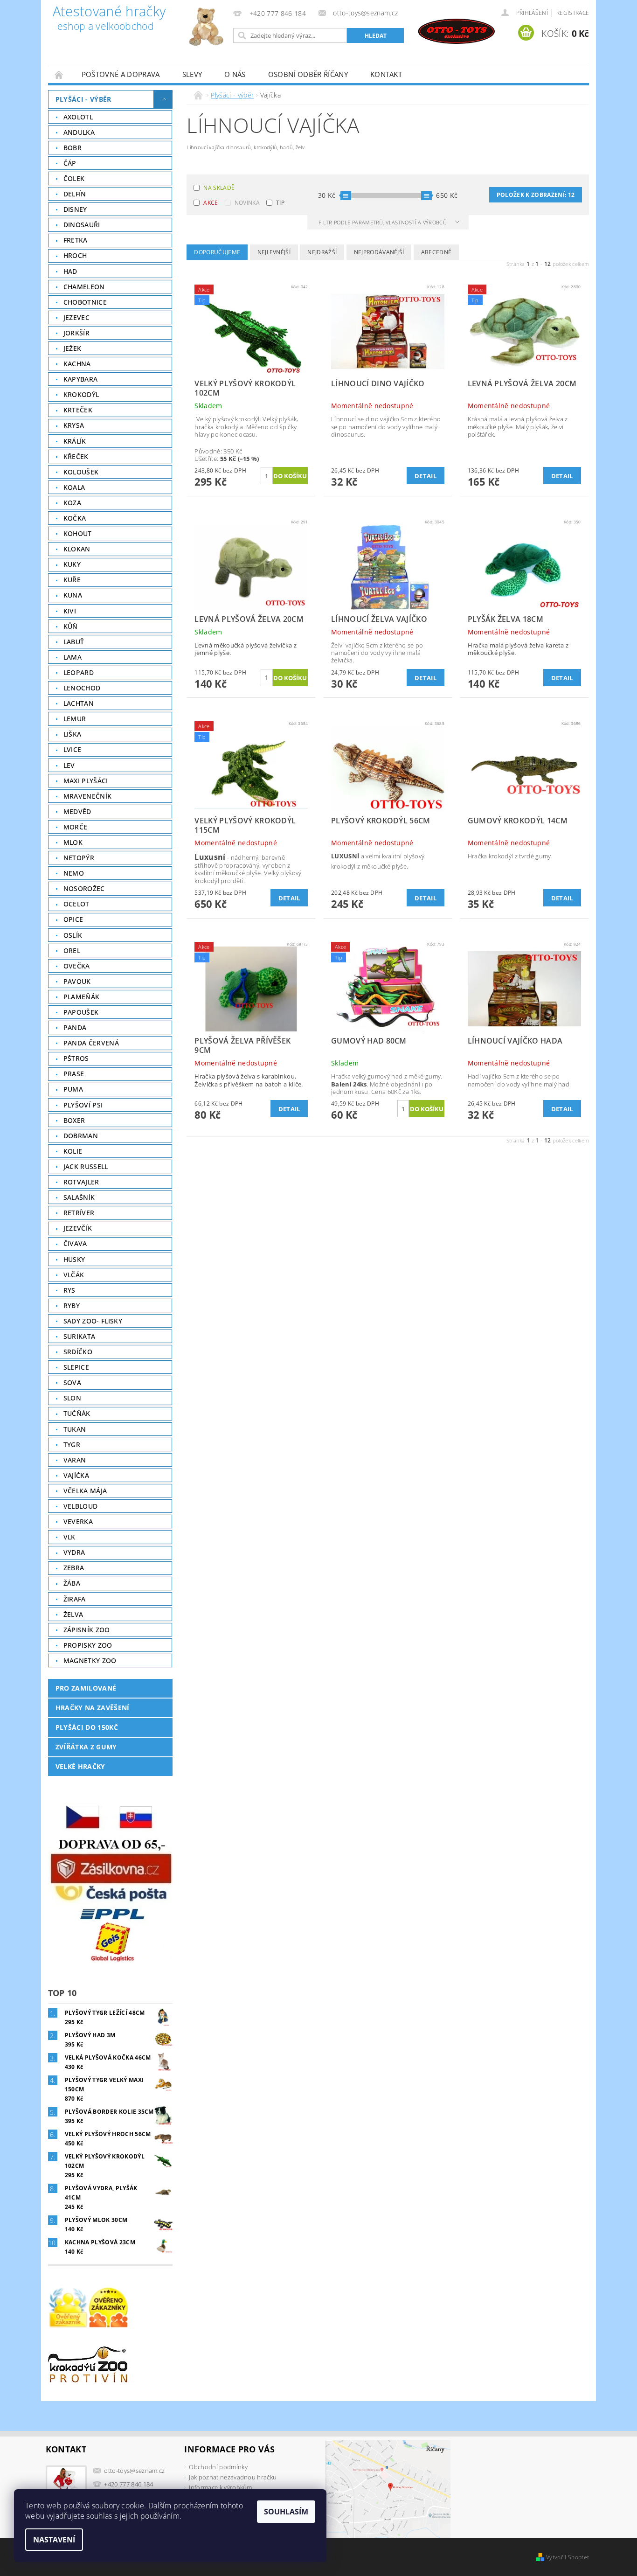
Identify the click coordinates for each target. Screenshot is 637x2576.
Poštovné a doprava (121, 74)
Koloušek (81, 472)
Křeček (76, 456)
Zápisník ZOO (87, 1630)
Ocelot (76, 904)
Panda (75, 1027)
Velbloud (81, 1506)
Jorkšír (76, 333)
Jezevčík (78, 1228)
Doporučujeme (217, 252)
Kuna (73, 595)
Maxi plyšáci (86, 781)
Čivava (75, 1243)
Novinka (247, 203)
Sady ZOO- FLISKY (93, 1321)
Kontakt (386, 74)
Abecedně (436, 252)
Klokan (77, 549)
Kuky (72, 564)
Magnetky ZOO (90, 1660)
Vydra (74, 1552)
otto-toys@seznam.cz (134, 2471)
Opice (73, 919)
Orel (72, 950)
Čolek (74, 178)
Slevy (192, 74)
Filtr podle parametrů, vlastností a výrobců (383, 222)
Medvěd (77, 811)
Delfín (75, 194)
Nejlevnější (274, 252)
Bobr (73, 148)
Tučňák (77, 1413)
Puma (73, 1089)
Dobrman (81, 1136)
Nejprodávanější (379, 252)
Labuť (74, 642)
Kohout (78, 533)
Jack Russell (86, 1166)
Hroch (75, 255)
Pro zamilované (86, 1688)
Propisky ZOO (88, 1645)
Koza (72, 503)
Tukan (75, 1429)
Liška (73, 734)
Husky (74, 1259)
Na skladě (219, 188)
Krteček (78, 410)
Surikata (80, 1336)
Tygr (72, 1445)
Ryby (72, 1305)
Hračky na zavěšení (93, 1708)
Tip (280, 203)
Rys (69, 1290)
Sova (72, 1382)
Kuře (72, 580)
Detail (426, 476)
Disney (75, 209)
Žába (72, 1583)
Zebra (74, 1568)
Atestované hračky (109, 19)
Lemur (75, 719)
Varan (75, 1460)
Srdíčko (78, 1352)
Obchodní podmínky (218, 2467)
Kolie (73, 1151)
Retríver (79, 1213)
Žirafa (75, 1599)
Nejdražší (322, 252)
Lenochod (82, 688)
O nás (235, 74)
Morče (76, 827)
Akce (211, 203)
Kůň (71, 626)
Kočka (75, 518)
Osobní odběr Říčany (308, 74)
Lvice (73, 749)
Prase (74, 1074)
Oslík (73, 935)
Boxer (74, 1120)
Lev (69, 765)
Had (70, 271)
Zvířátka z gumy (86, 1747)
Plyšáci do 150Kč (87, 1727)
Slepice (76, 1367)
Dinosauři (82, 225)
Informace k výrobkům (220, 2487)
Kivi (70, 611)
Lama (73, 657)
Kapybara (81, 379)
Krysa (74, 425)
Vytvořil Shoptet (568, 2557)
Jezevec (76, 317)
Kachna (77, 364)
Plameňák (82, 997)
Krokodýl (81, 394)
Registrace (573, 13)
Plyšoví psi (83, 1105)
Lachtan (79, 703)
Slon (72, 1398)
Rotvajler (81, 1182)
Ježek (73, 348)
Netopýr (79, 858)
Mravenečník (88, 796)
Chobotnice (85, 302)
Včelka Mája (85, 1491)
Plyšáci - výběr (83, 99)
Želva (73, 1614)
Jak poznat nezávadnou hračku (233, 2477)
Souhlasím (286, 2512)
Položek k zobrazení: (536, 195)
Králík (75, 441)
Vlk (69, 1537)
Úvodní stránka (59, 74)
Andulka (79, 132)
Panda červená (91, 1043)
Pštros (76, 1058)
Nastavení (54, 2540)
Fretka (76, 240)
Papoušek (81, 1012)
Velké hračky (80, 1766)
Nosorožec (84, 888)
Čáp (70, 163)
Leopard (79, 672)
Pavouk (77, 981)
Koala (74, 487)
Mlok (73, 842)
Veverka (78, 1521)
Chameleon (84, 287)
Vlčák (74, 1275)
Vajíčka (76, 1475)
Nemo (74, 873)
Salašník (79, 1197)
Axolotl (78, 117)
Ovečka (77, 966)
